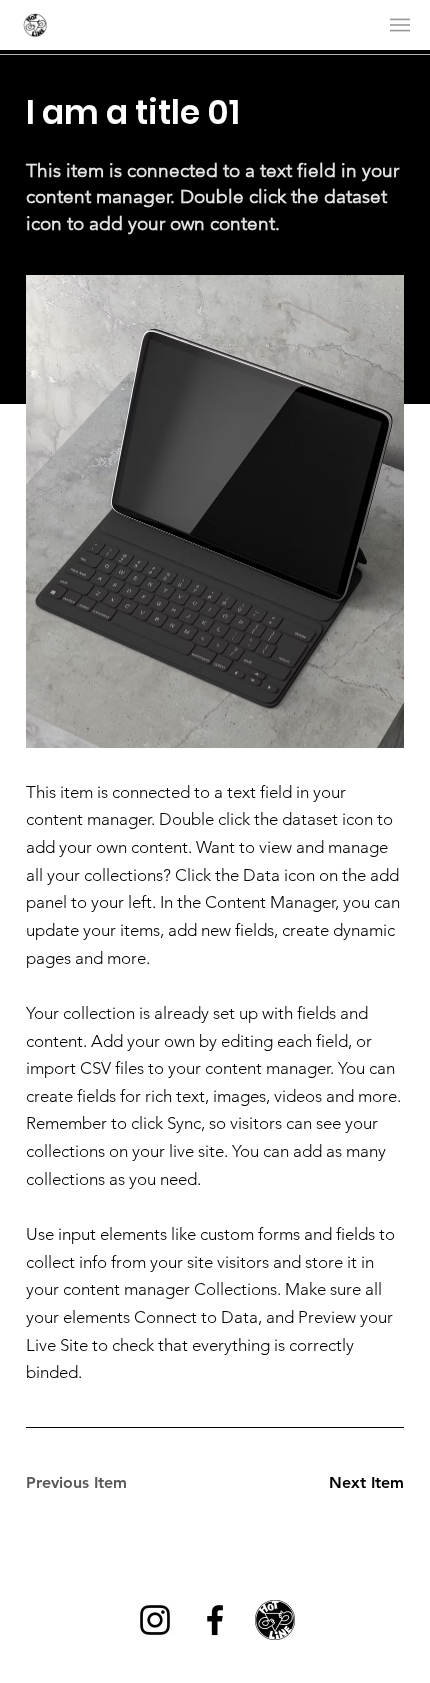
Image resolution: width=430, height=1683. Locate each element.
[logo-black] (275, 1620)
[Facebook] (215, 1620)
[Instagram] (155, 1620)
